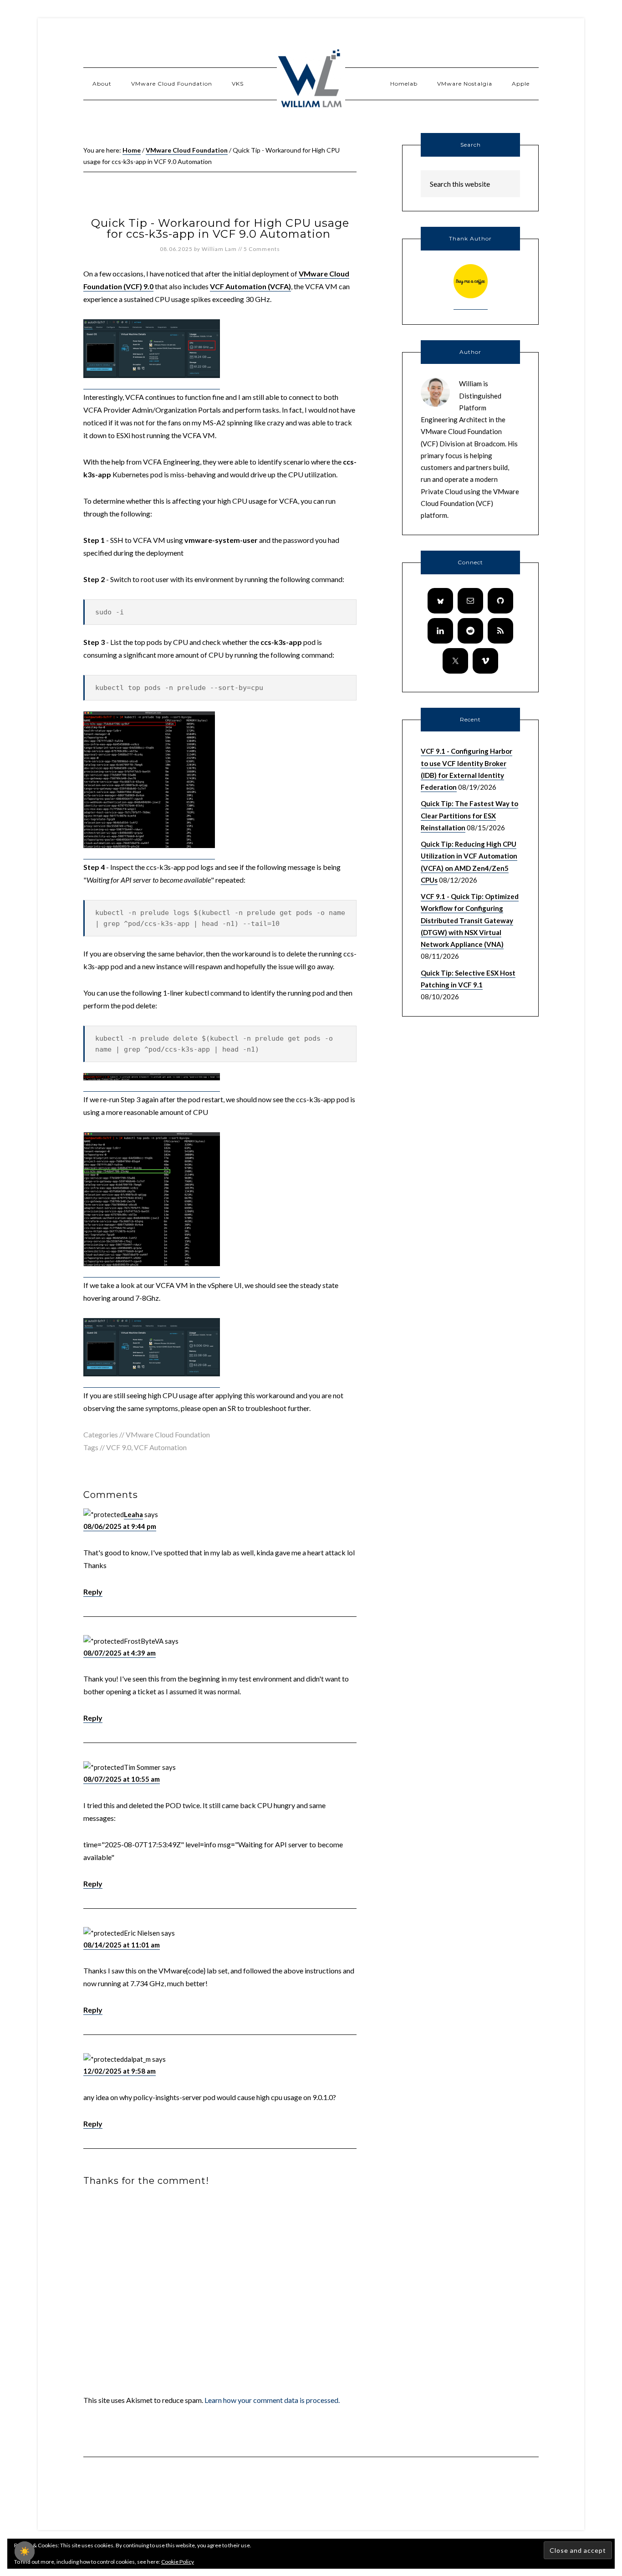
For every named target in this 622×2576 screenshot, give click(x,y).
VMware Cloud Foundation (168, 1434)
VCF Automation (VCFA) (250, 286)
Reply (93, 1592)
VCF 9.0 (119, 1447)
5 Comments (262, 249)
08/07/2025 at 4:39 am (120, 1653)
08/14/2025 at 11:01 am (122, 1945)
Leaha (133, 1514)
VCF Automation (160, 1447)
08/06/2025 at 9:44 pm (120, 1526)
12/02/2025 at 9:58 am (120, 2071)
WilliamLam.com (311, 80)
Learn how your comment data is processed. (272, 2400)
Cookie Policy (178, 2562)
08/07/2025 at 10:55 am (122, 1779)
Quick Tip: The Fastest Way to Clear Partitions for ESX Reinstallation (469, 815)
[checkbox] (25, 2551)
